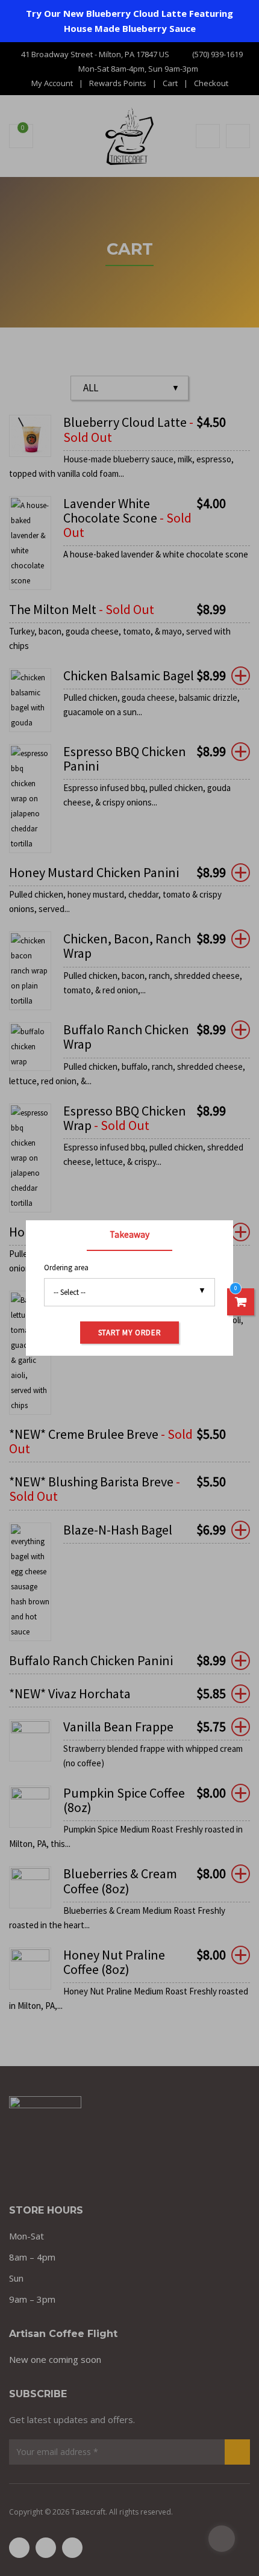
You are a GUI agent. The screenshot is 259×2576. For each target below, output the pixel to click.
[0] (241, 1302)
